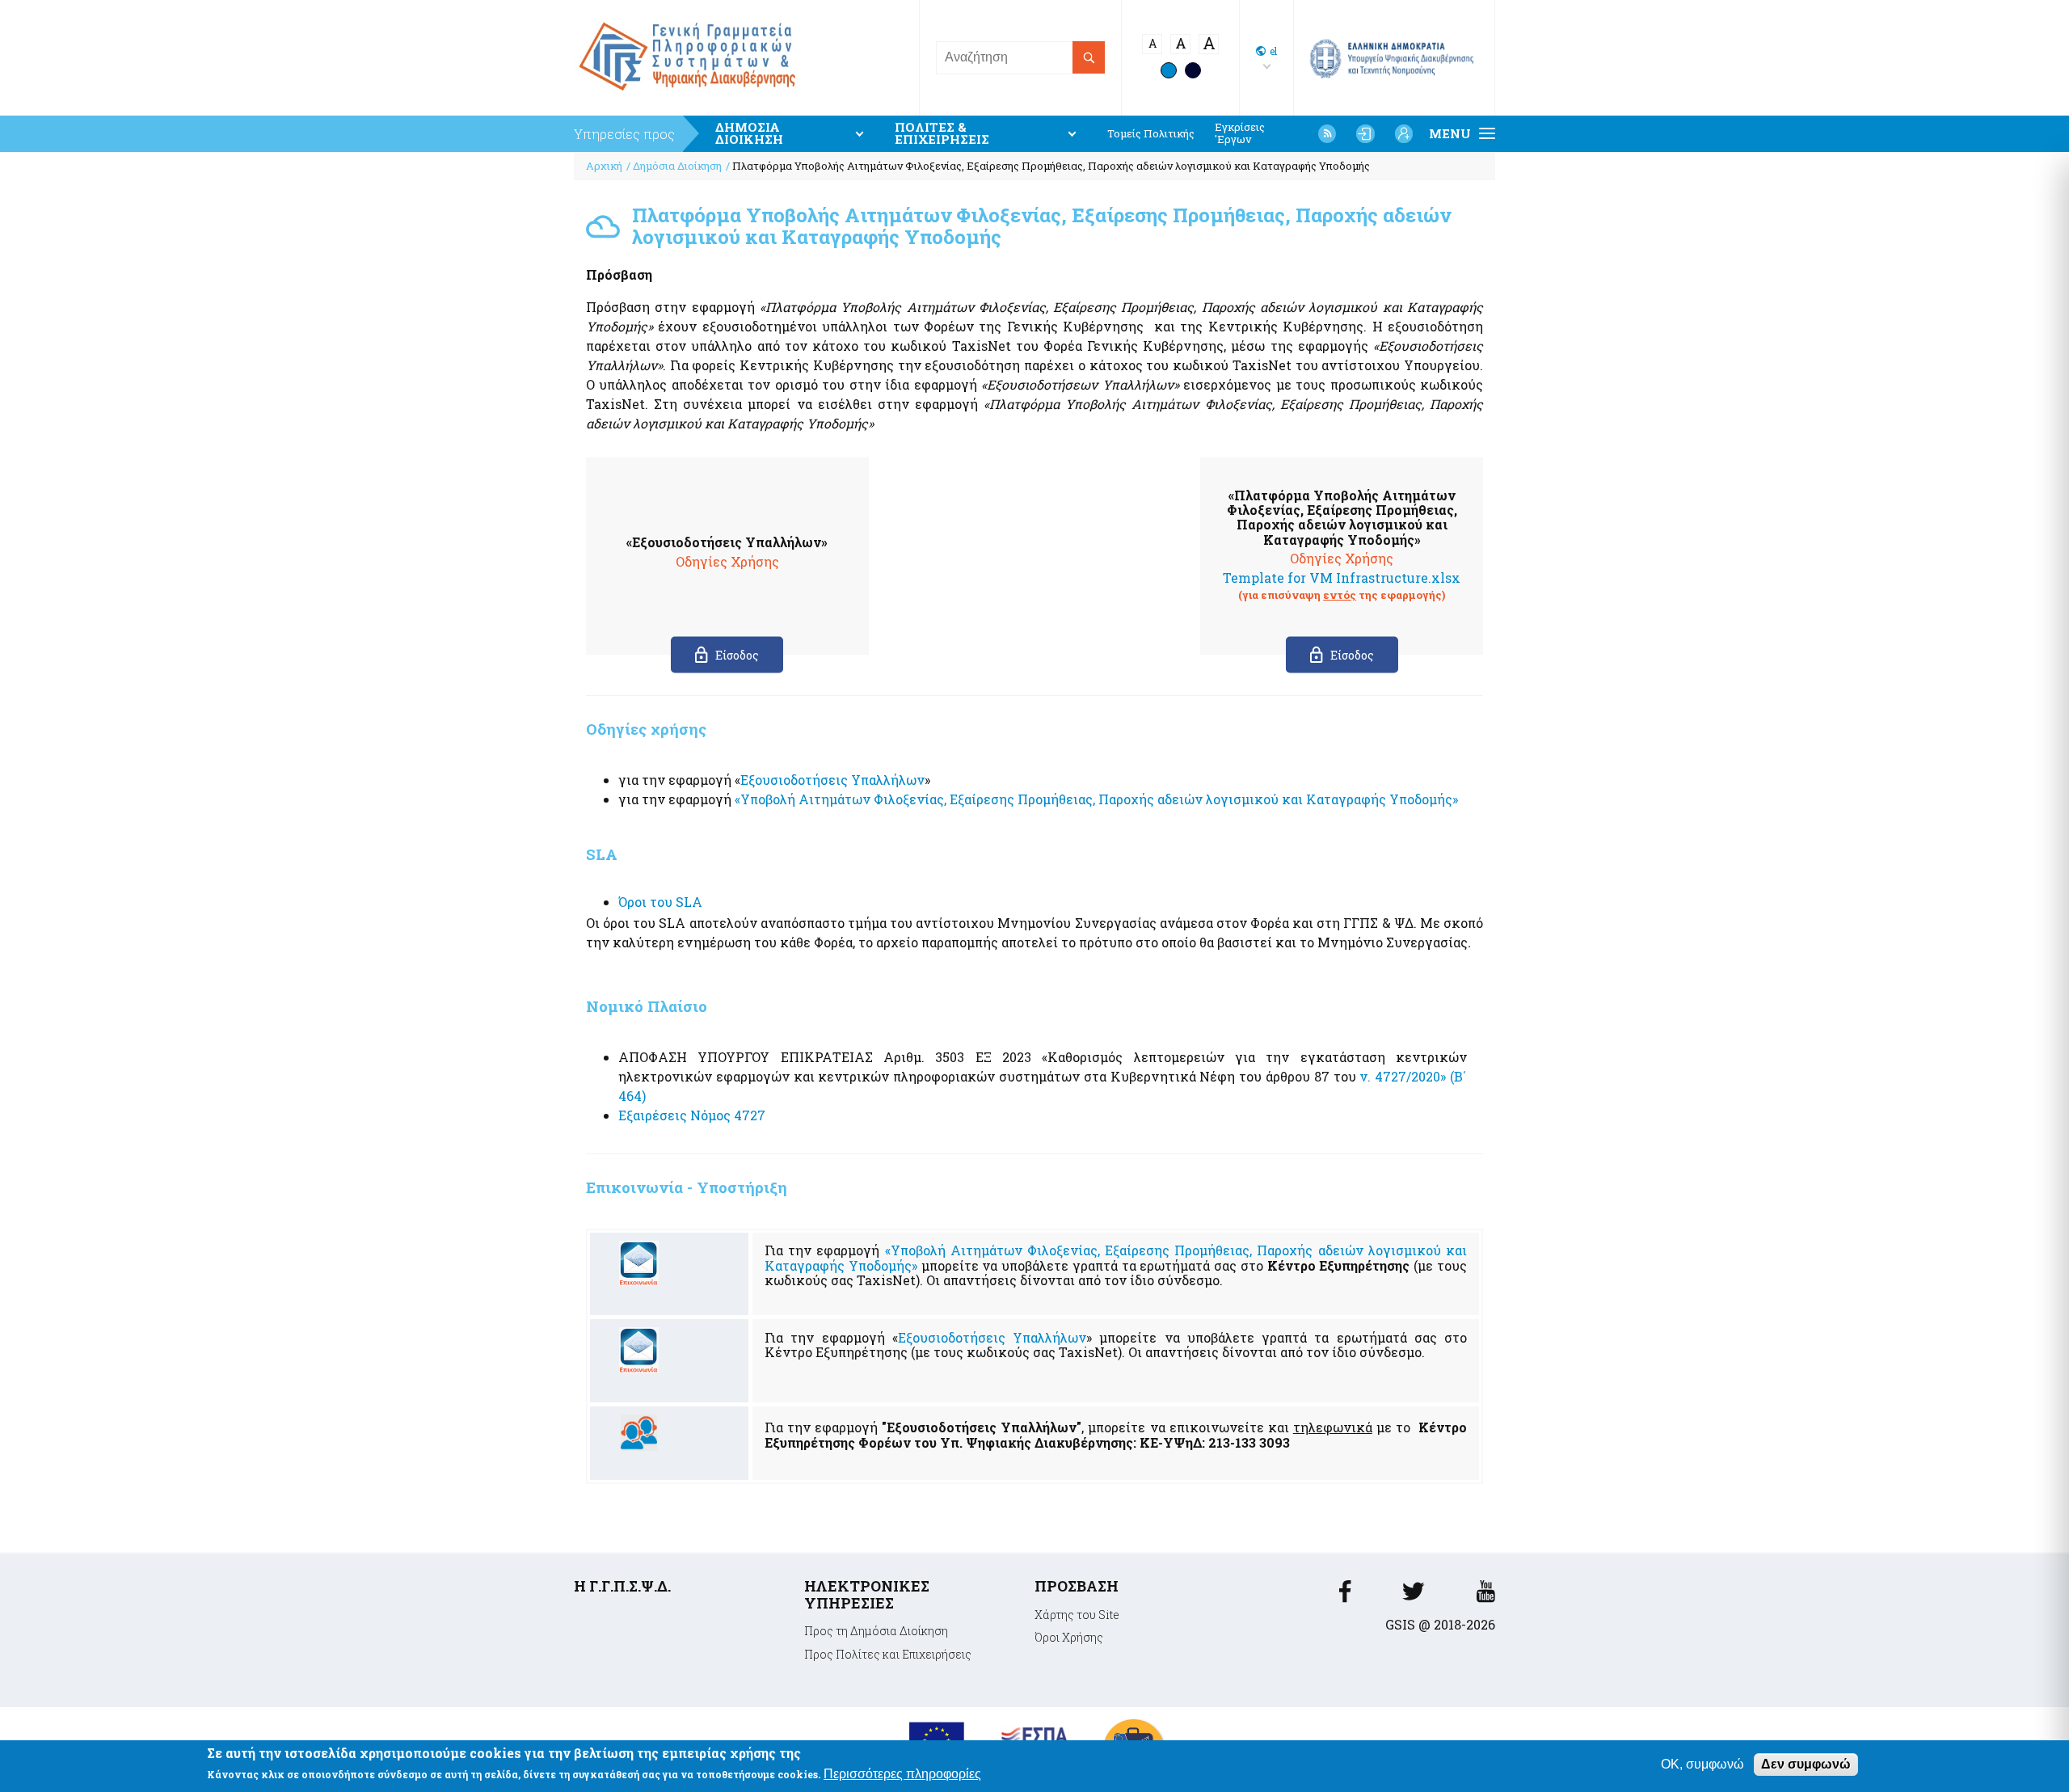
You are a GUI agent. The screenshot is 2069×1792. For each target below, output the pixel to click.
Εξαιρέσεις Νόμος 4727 (692, 1115)
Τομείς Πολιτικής (1151, 134)
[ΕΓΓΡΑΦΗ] (1404, 133)
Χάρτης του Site (1077, 1615)
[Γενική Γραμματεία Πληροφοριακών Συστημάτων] (1345, 1596)
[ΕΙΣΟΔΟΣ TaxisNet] (1365, 133)
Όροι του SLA (662, 902)
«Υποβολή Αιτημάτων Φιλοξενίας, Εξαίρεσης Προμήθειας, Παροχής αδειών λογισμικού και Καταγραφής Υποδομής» (1098, 799)
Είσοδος (737, 655)
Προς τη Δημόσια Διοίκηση (876, 1631)
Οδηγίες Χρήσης (727, 561)
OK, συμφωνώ (1702, 1764)
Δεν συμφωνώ (1806, 1764)
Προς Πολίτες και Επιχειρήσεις (888, 1654)
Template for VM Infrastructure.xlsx (1342, 578)
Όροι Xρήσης (1069, 1637)
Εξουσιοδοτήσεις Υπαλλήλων (832, 780)
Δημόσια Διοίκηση (677, 166)
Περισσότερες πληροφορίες (902, 1775)
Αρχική (604, 166)
